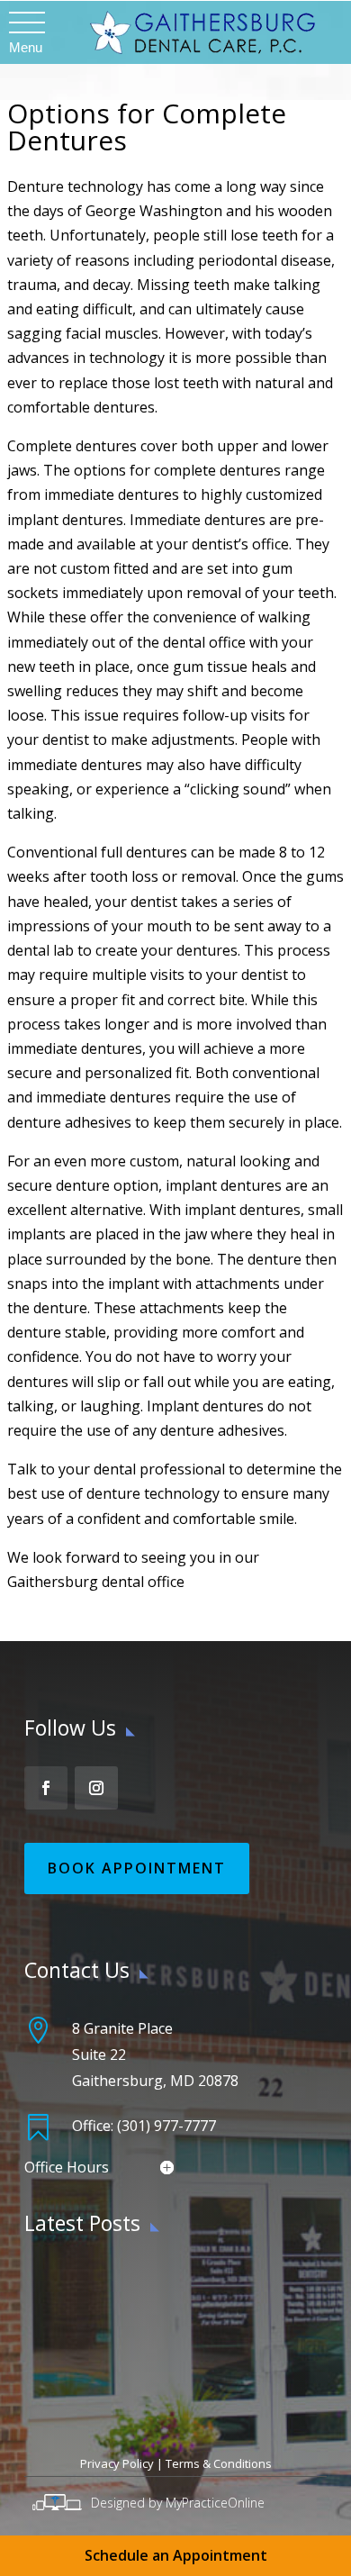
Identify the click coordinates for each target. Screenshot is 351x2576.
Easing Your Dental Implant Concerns (146, 2331)
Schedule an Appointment (176, 2555)
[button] (26, 23)
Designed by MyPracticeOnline (178, 2503)
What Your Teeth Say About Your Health (157, 2279)
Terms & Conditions (219, 2463)
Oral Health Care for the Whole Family (149, 2383)
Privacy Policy (117, 2463)
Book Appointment (137, 1868)
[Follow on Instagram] (96, 1788)
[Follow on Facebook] (46, 1788)
